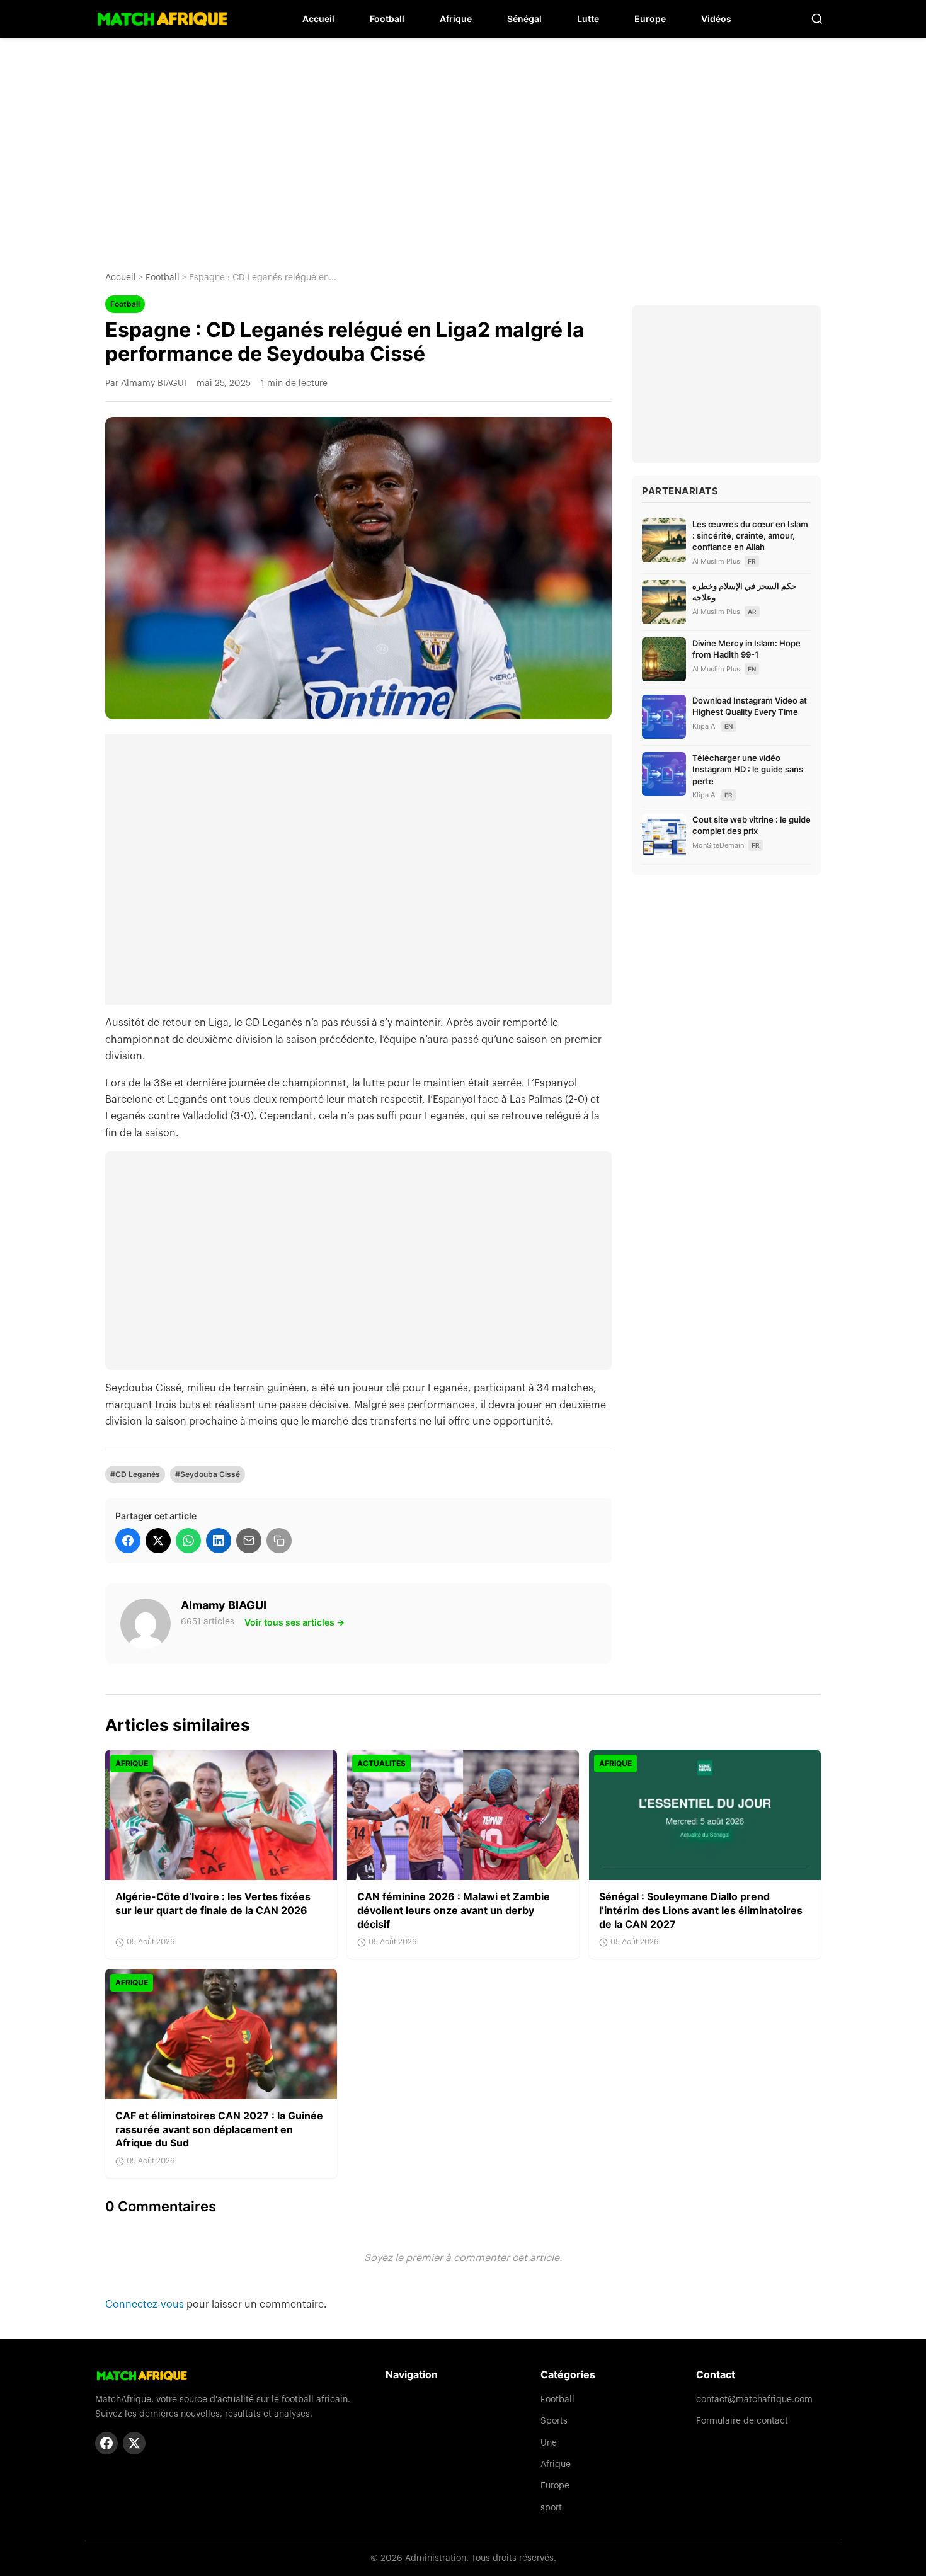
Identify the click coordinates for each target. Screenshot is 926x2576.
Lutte (588, 19)
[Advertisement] (463, 145)
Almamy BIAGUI (224, 1605)
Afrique (456, 19)
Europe (650, 19)
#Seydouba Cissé (208, 1474)
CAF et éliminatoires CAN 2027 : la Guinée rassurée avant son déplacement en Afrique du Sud (219, 2129)
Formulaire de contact (742, 2421)
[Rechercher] (817, 19)
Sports (554, 2421)
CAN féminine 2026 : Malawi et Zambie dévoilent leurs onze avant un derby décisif (454, 1910)
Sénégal (524, 19)
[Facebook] (106, 2443)
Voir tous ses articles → (294, 1622)
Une (549, 2443)
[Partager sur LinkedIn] (219, 1541)
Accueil (318, 19)
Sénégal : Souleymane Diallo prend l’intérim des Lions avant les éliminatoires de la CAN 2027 (701, 1910)
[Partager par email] (249, 1541)
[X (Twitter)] (134, 2443)
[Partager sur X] (158, 1541)
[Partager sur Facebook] (128, 1541)
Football (387, 19)
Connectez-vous (146, 2305)
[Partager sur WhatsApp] (188, 1541)
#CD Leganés (135, 1474)
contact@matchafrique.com (754, 2400)
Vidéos (716, 19)
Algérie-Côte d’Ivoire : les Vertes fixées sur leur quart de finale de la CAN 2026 (213, 1903)
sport (551, 2508)
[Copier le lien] (279, 1541)
